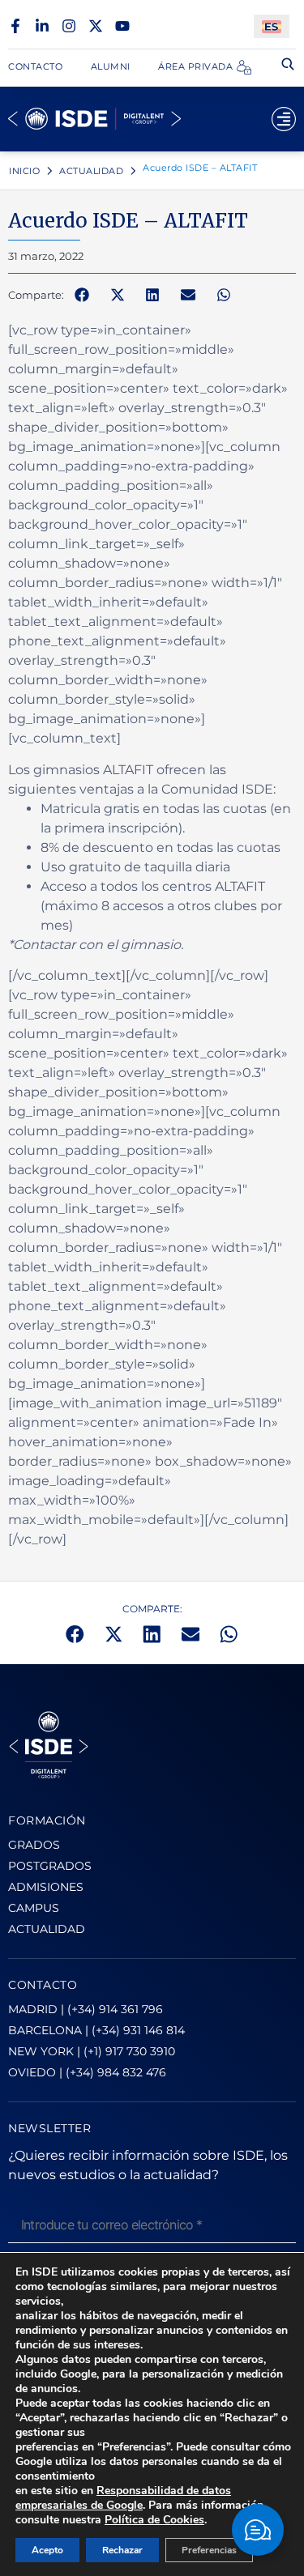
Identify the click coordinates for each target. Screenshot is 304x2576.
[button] (82, 296)
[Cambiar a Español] (272, 26)
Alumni (111, 66)
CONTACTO (43, 1985)
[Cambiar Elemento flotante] (258, 2530)
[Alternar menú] (284, 119)
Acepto (47, 2550)
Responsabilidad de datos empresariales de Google (123, 2498)
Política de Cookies (154, 2520)
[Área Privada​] (244, 67)
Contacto (35, 66)
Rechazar (122, 2550)
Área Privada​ (195, 66)
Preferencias (209, 2550)
